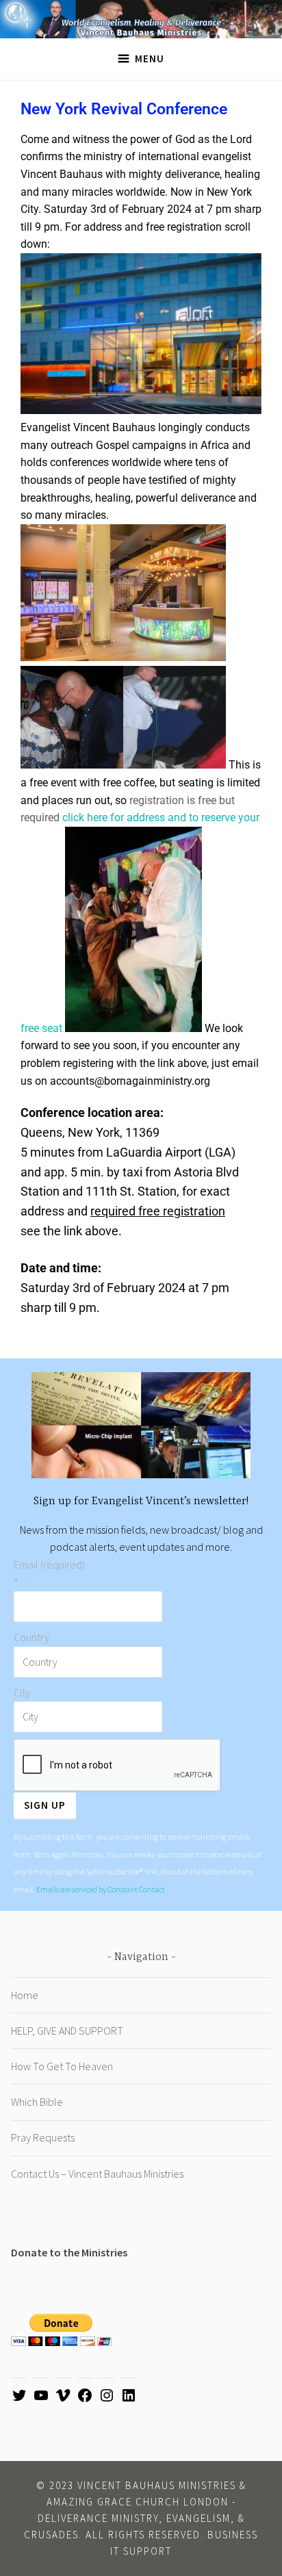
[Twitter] (19, 2399)
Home (25, 1995)
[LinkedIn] (129, 2399)
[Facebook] (85, 2399)
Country (31, 1637)
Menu (150, 59)
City (22, 1692)
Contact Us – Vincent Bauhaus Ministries (97, 2174)
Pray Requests (43, 2137)
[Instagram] (107, 2399)
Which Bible (37, 2102)
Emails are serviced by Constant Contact (101, 1889)
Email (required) (49, 1573)
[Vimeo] (63, 2399)
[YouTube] (41, 2399)
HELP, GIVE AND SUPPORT (67, 2031)
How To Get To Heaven (62, 2066)
